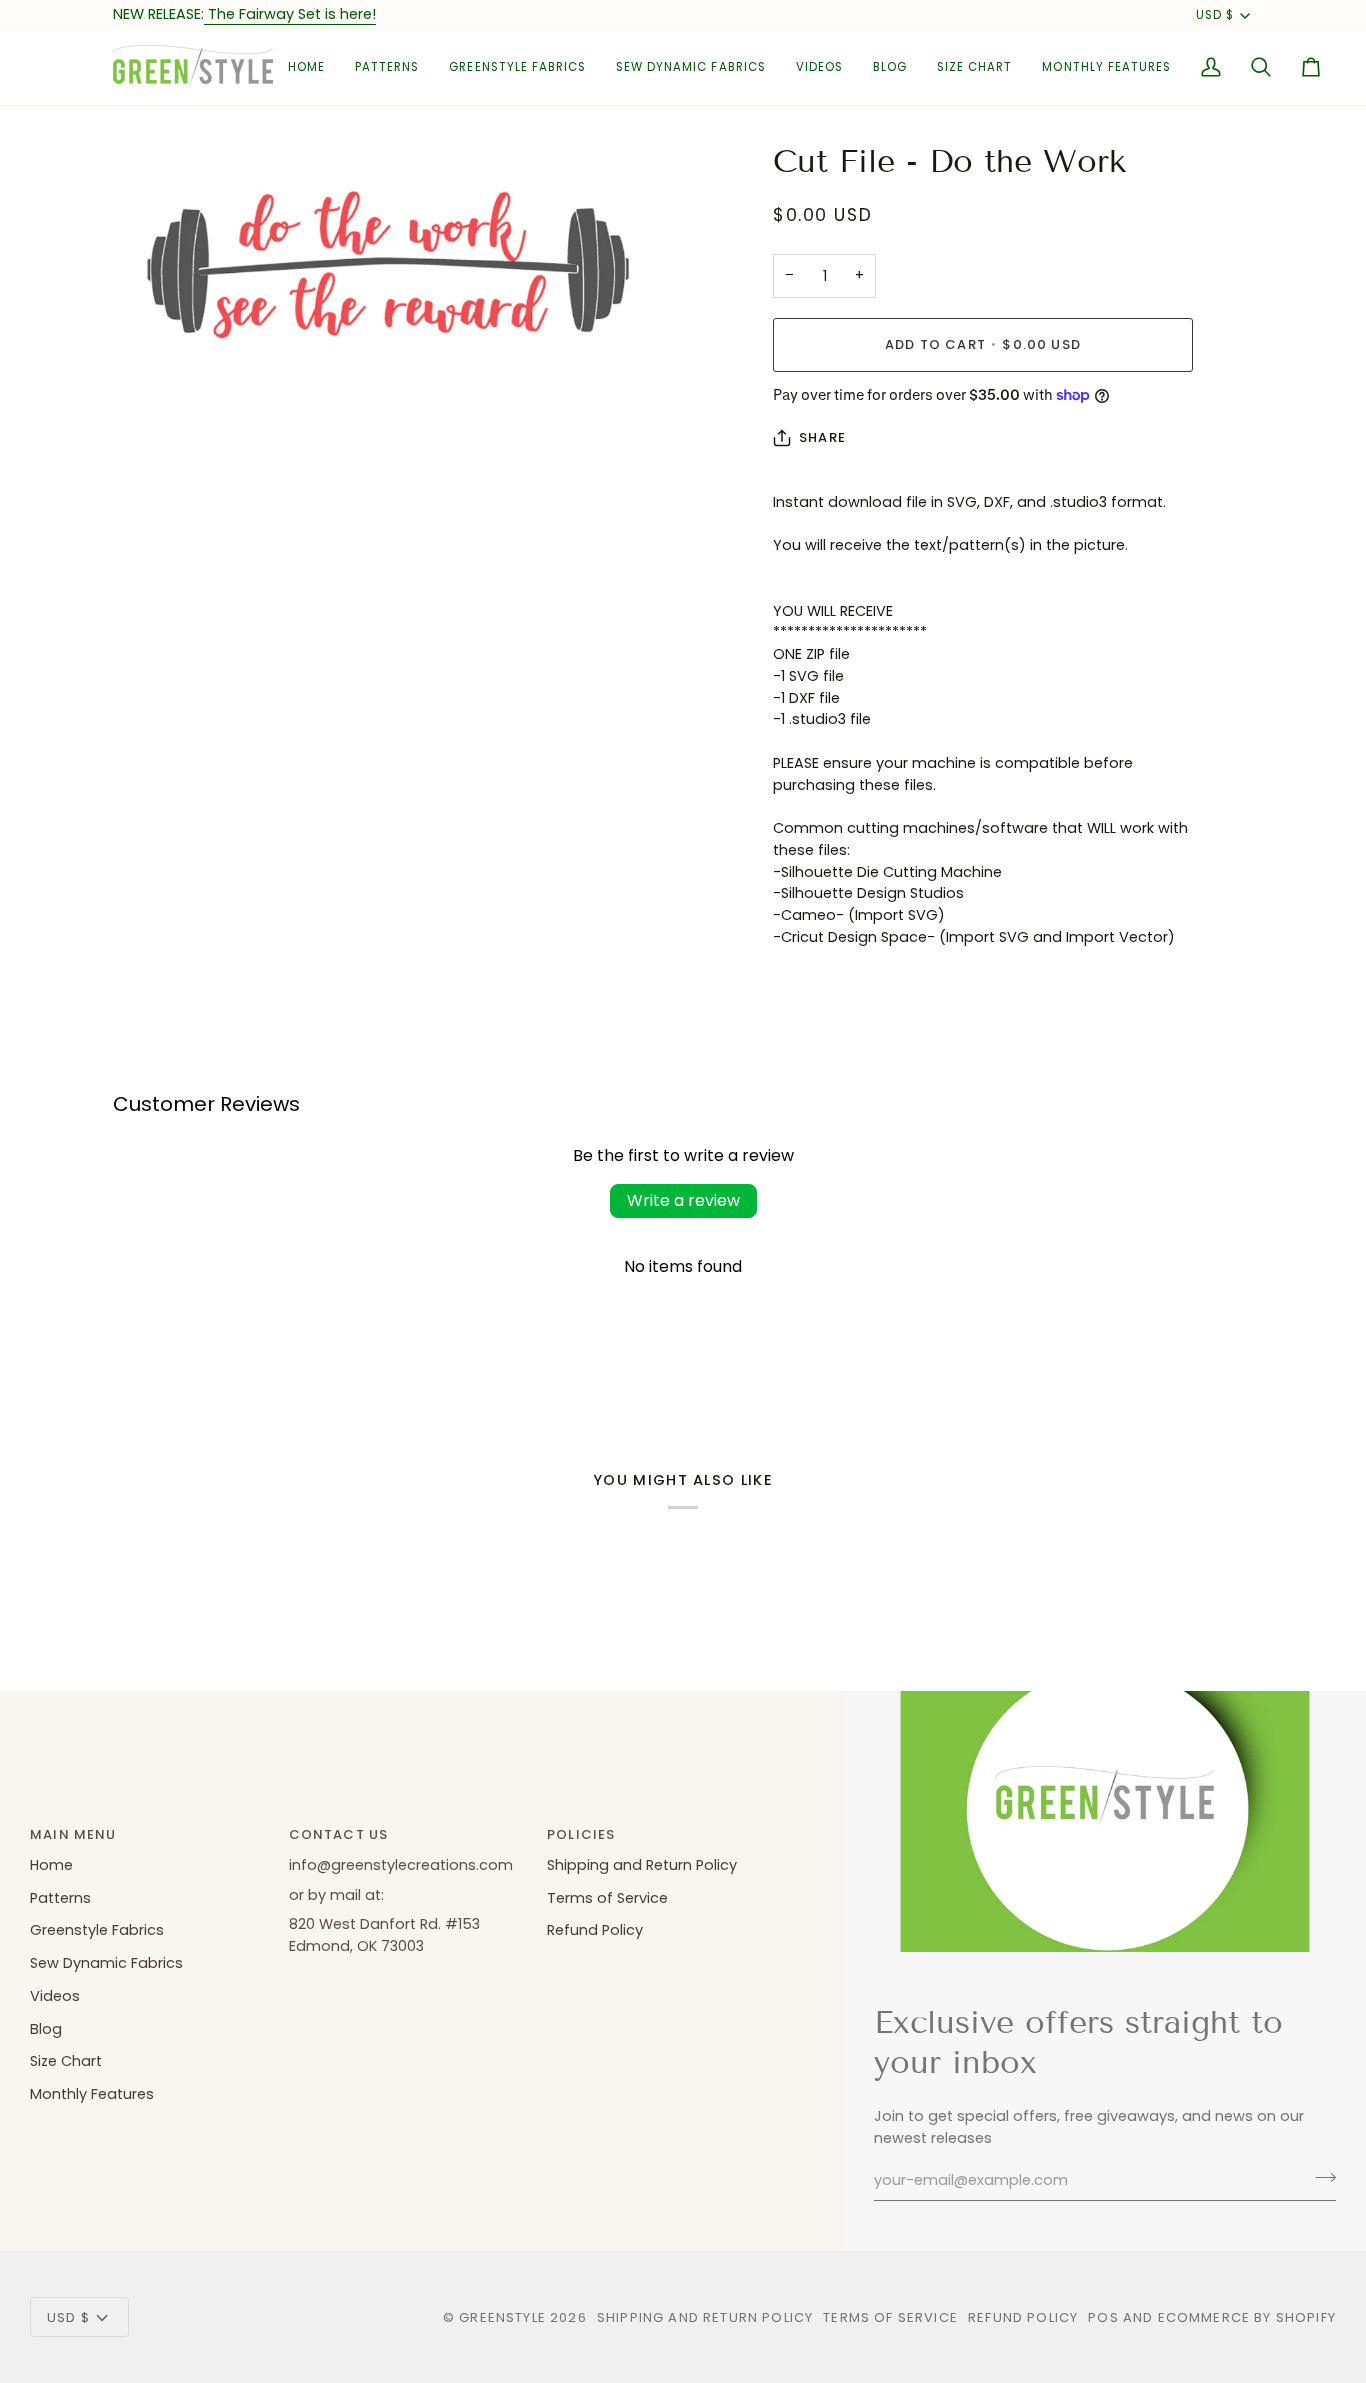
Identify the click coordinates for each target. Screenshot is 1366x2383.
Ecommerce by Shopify (1247, 2317)
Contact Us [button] (339, 1834)
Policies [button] (581, 1834)
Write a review (683, 1200)
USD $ (1215, 15)
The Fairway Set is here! (290, 14)
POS (1103, 2317)
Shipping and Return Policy (642, 1865)
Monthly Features (92, 2094)
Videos (55, 1996)
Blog (46, 2029)
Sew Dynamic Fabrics (106, 1963)
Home (51, 1865)
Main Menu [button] (73, 1834)
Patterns (60, 1898)
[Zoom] (150, 372)
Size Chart (66, 2061)
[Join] (1319, 2178)
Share (822, 437)
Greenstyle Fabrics (97, 1930)
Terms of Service (607, 1898)
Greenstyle (502, 2317)
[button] (387, 67)
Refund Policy (595, 1930)
